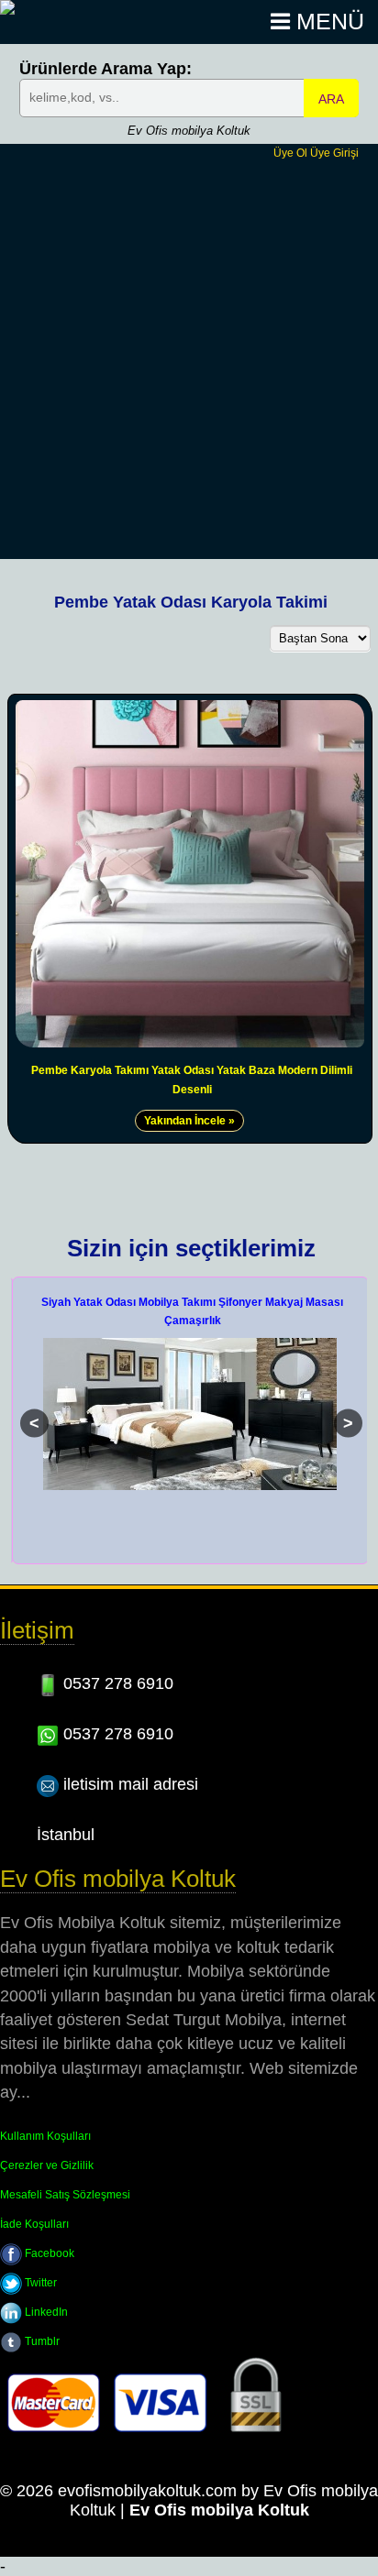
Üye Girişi (334, 153)
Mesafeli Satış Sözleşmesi (65, 2195)
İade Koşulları (34, 2224)
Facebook (48, 2253)
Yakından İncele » (189, 1121)
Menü (327, 22)
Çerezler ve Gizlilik (47, 2165)
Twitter (39, 2283)
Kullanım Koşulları (45, 2136)
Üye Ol (290, 153)
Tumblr (41, 2341)
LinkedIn (45, 2312)
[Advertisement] (189, 358)
